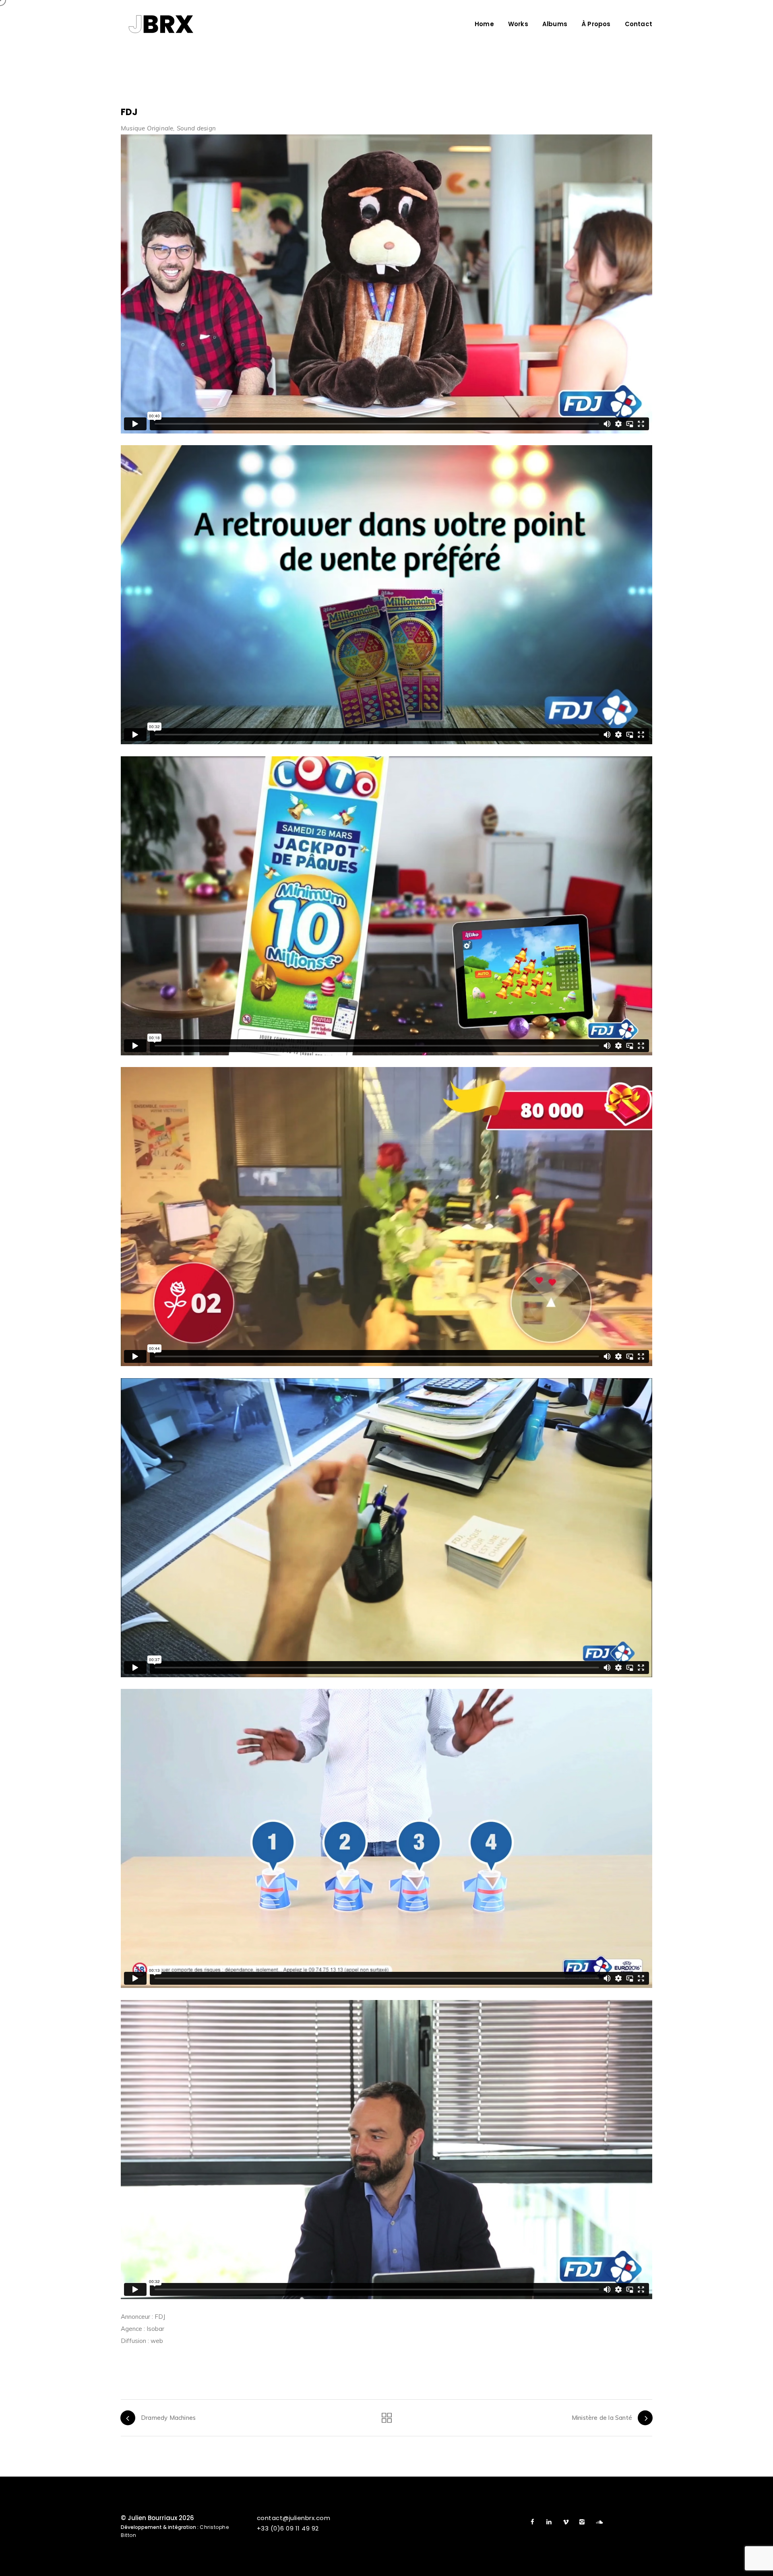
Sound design (196, 128)
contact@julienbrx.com (294, 2518)
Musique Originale (147, 128)
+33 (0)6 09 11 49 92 (288, 2528)
